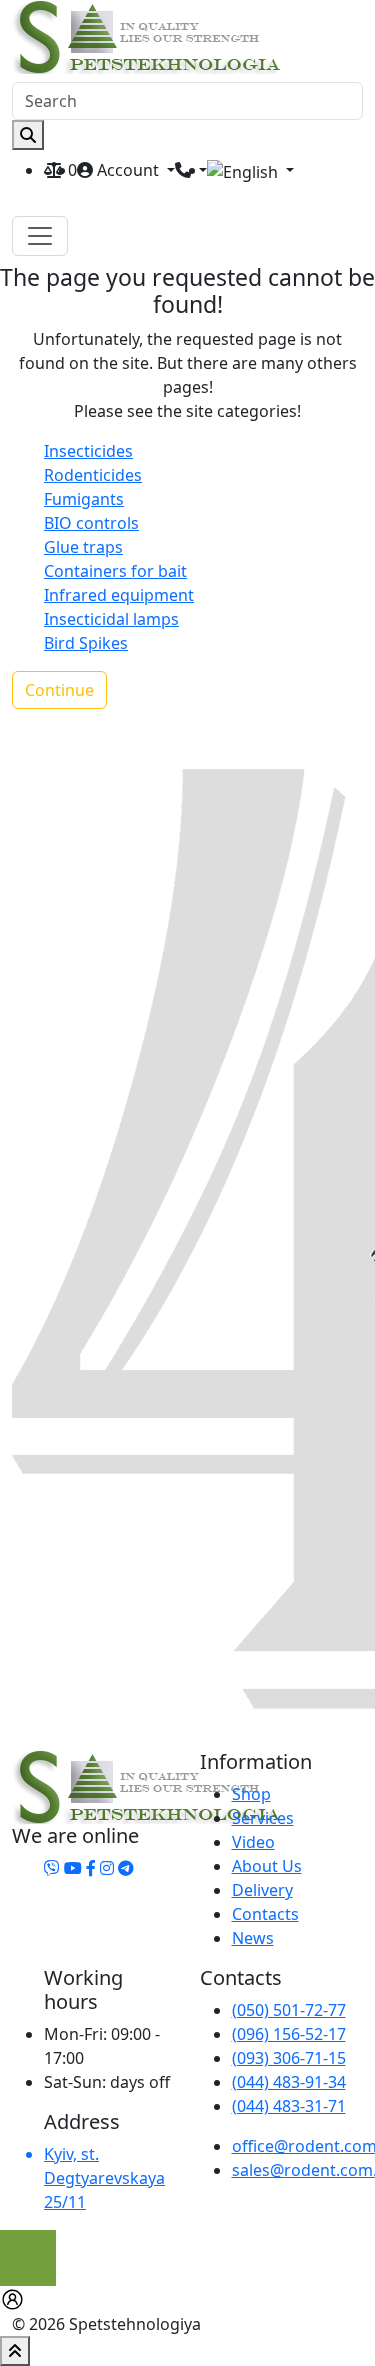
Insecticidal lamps (111, 619)
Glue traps (83, 547)
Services (263, 1818)
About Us (267, 1866)
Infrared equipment (119, 595)
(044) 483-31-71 (289, 2106)
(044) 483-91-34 (289, 2082)
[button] (250, 171)
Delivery (262, 1890)
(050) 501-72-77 (289, 2010)
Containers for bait (115, 571)
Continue (59, 690)
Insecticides (88, 451)
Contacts (265, 1914)
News (253, 1938)
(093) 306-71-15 (289, 2058)
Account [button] (128, 170)
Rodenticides (93, 475)
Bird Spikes (86, 643)
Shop (251, 1794)
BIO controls (91, 523)
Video (253, 1842)
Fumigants (84, 499)
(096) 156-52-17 (289, 2034)
